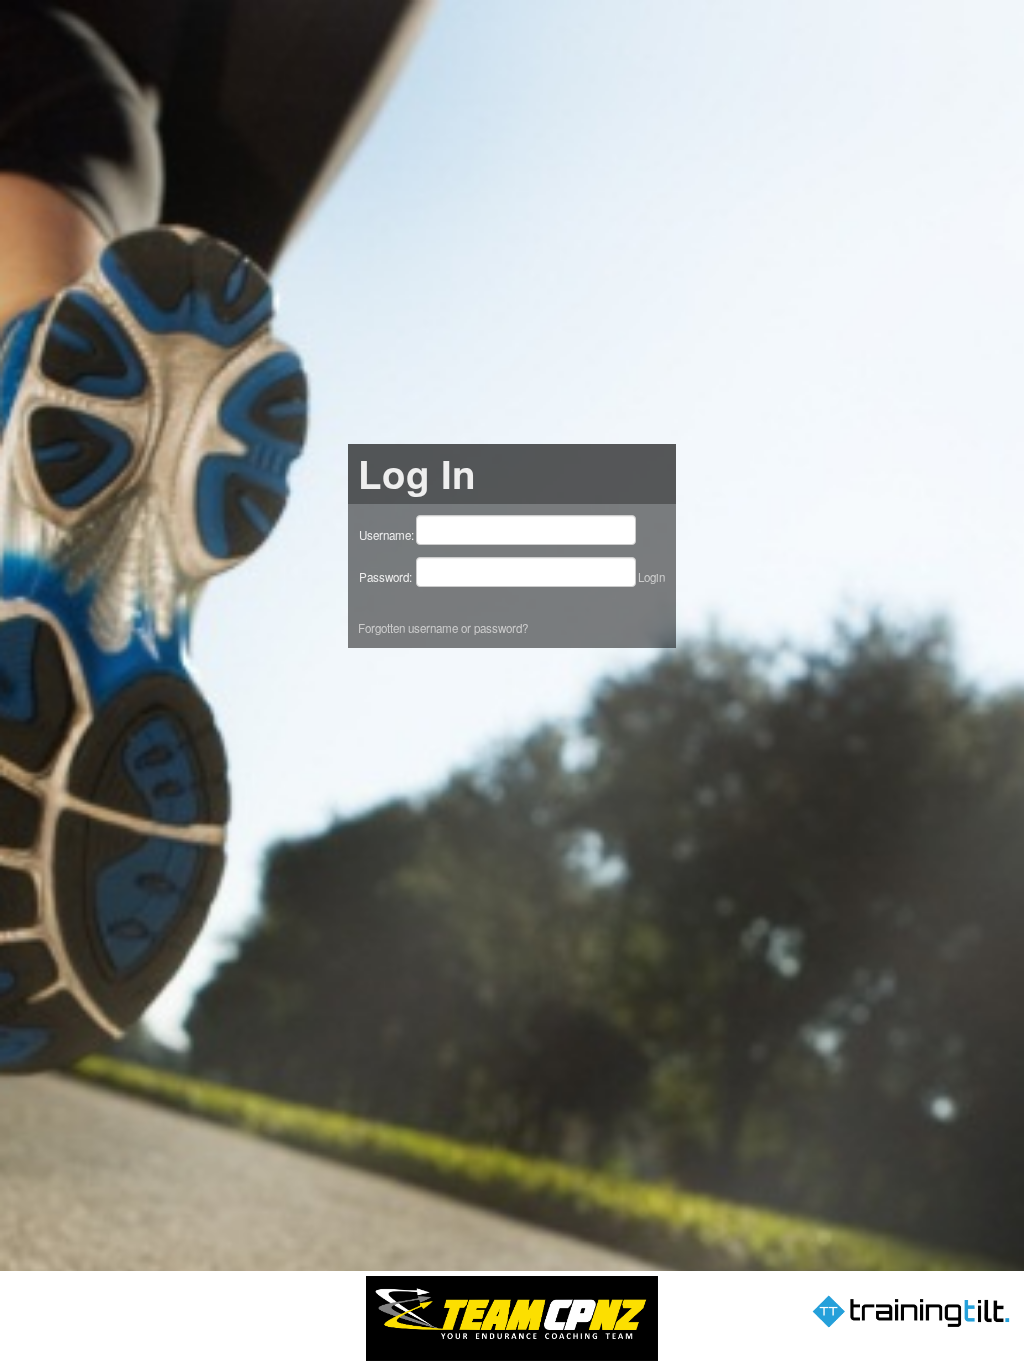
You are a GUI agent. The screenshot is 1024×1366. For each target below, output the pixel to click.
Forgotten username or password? (443, 628)
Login (651, 577)
